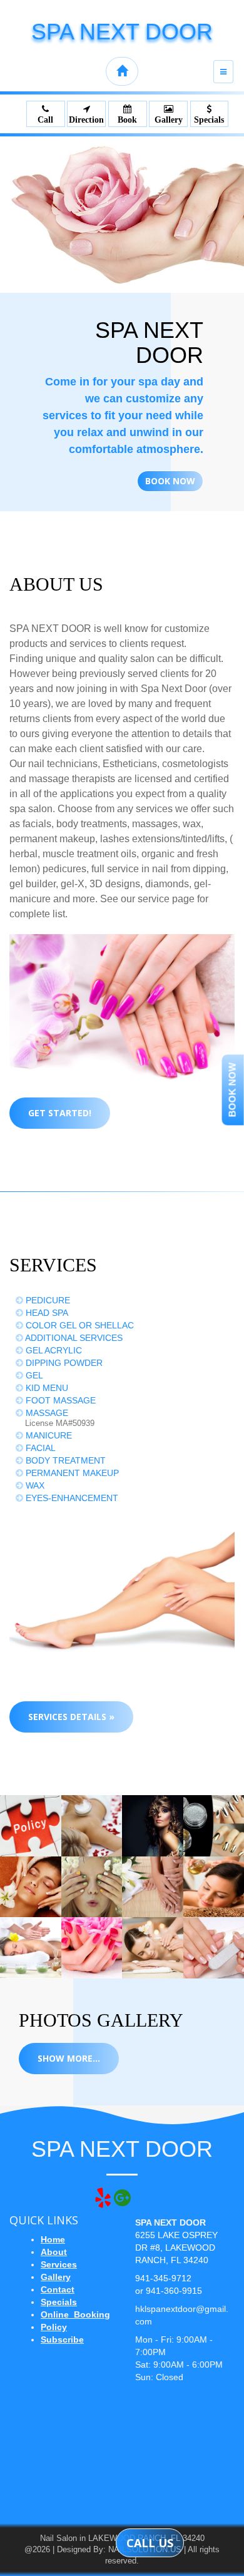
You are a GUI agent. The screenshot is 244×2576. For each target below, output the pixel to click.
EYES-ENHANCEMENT (71, 1498)
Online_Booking (75, 2314)
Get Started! (60, 1113)
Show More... (69, 2058)
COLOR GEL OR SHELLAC (79, 1325)
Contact (58, 2289)
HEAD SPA (46, 1313)
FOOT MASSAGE (59, 1400)
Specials (59, 2302)
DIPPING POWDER (63, 1363)
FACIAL (39, 1448)
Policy (54, 2327)
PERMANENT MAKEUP (71, 1473)
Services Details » (71, 1717)
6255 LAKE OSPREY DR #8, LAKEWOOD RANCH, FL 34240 (176, 2248)
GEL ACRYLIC (53, 1350)
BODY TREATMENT (64, 1460)
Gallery (56, 2277)
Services (59, 2264)
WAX (34, 1485)
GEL (33, 1375)
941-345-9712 (163, 2278)
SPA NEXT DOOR (122, 32)
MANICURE (48, 1435)
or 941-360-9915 (169, 2291)
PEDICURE (47, 1300)
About (54, 2252)
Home (53, 2239)
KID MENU (46, 1388)
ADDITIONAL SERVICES (73, 1338)
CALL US (150, 2543)
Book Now (170, 481)
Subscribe (62, 2339)
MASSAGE (46, 1413)
